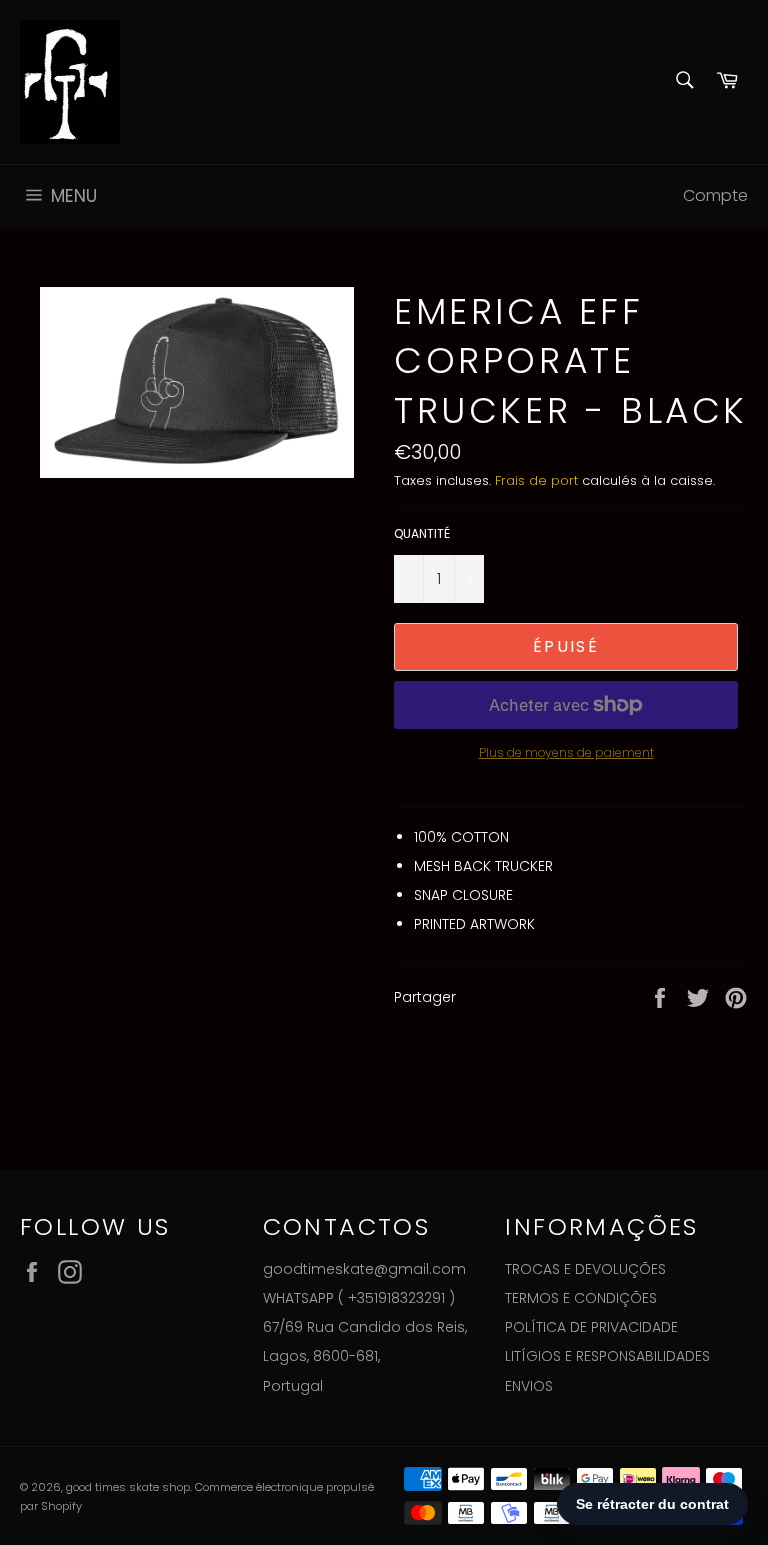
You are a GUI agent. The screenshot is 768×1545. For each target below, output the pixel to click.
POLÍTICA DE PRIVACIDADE (591, 1327)
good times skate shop (128, 1487)
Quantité (422, 534)
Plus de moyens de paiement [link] (566, 753)
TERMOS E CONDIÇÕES (581, 1298)
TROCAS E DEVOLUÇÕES (585, 1269)
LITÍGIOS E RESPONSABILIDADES (607, 1356)
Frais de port (536, 480)
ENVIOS (529, 1386)
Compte (715, 195)
